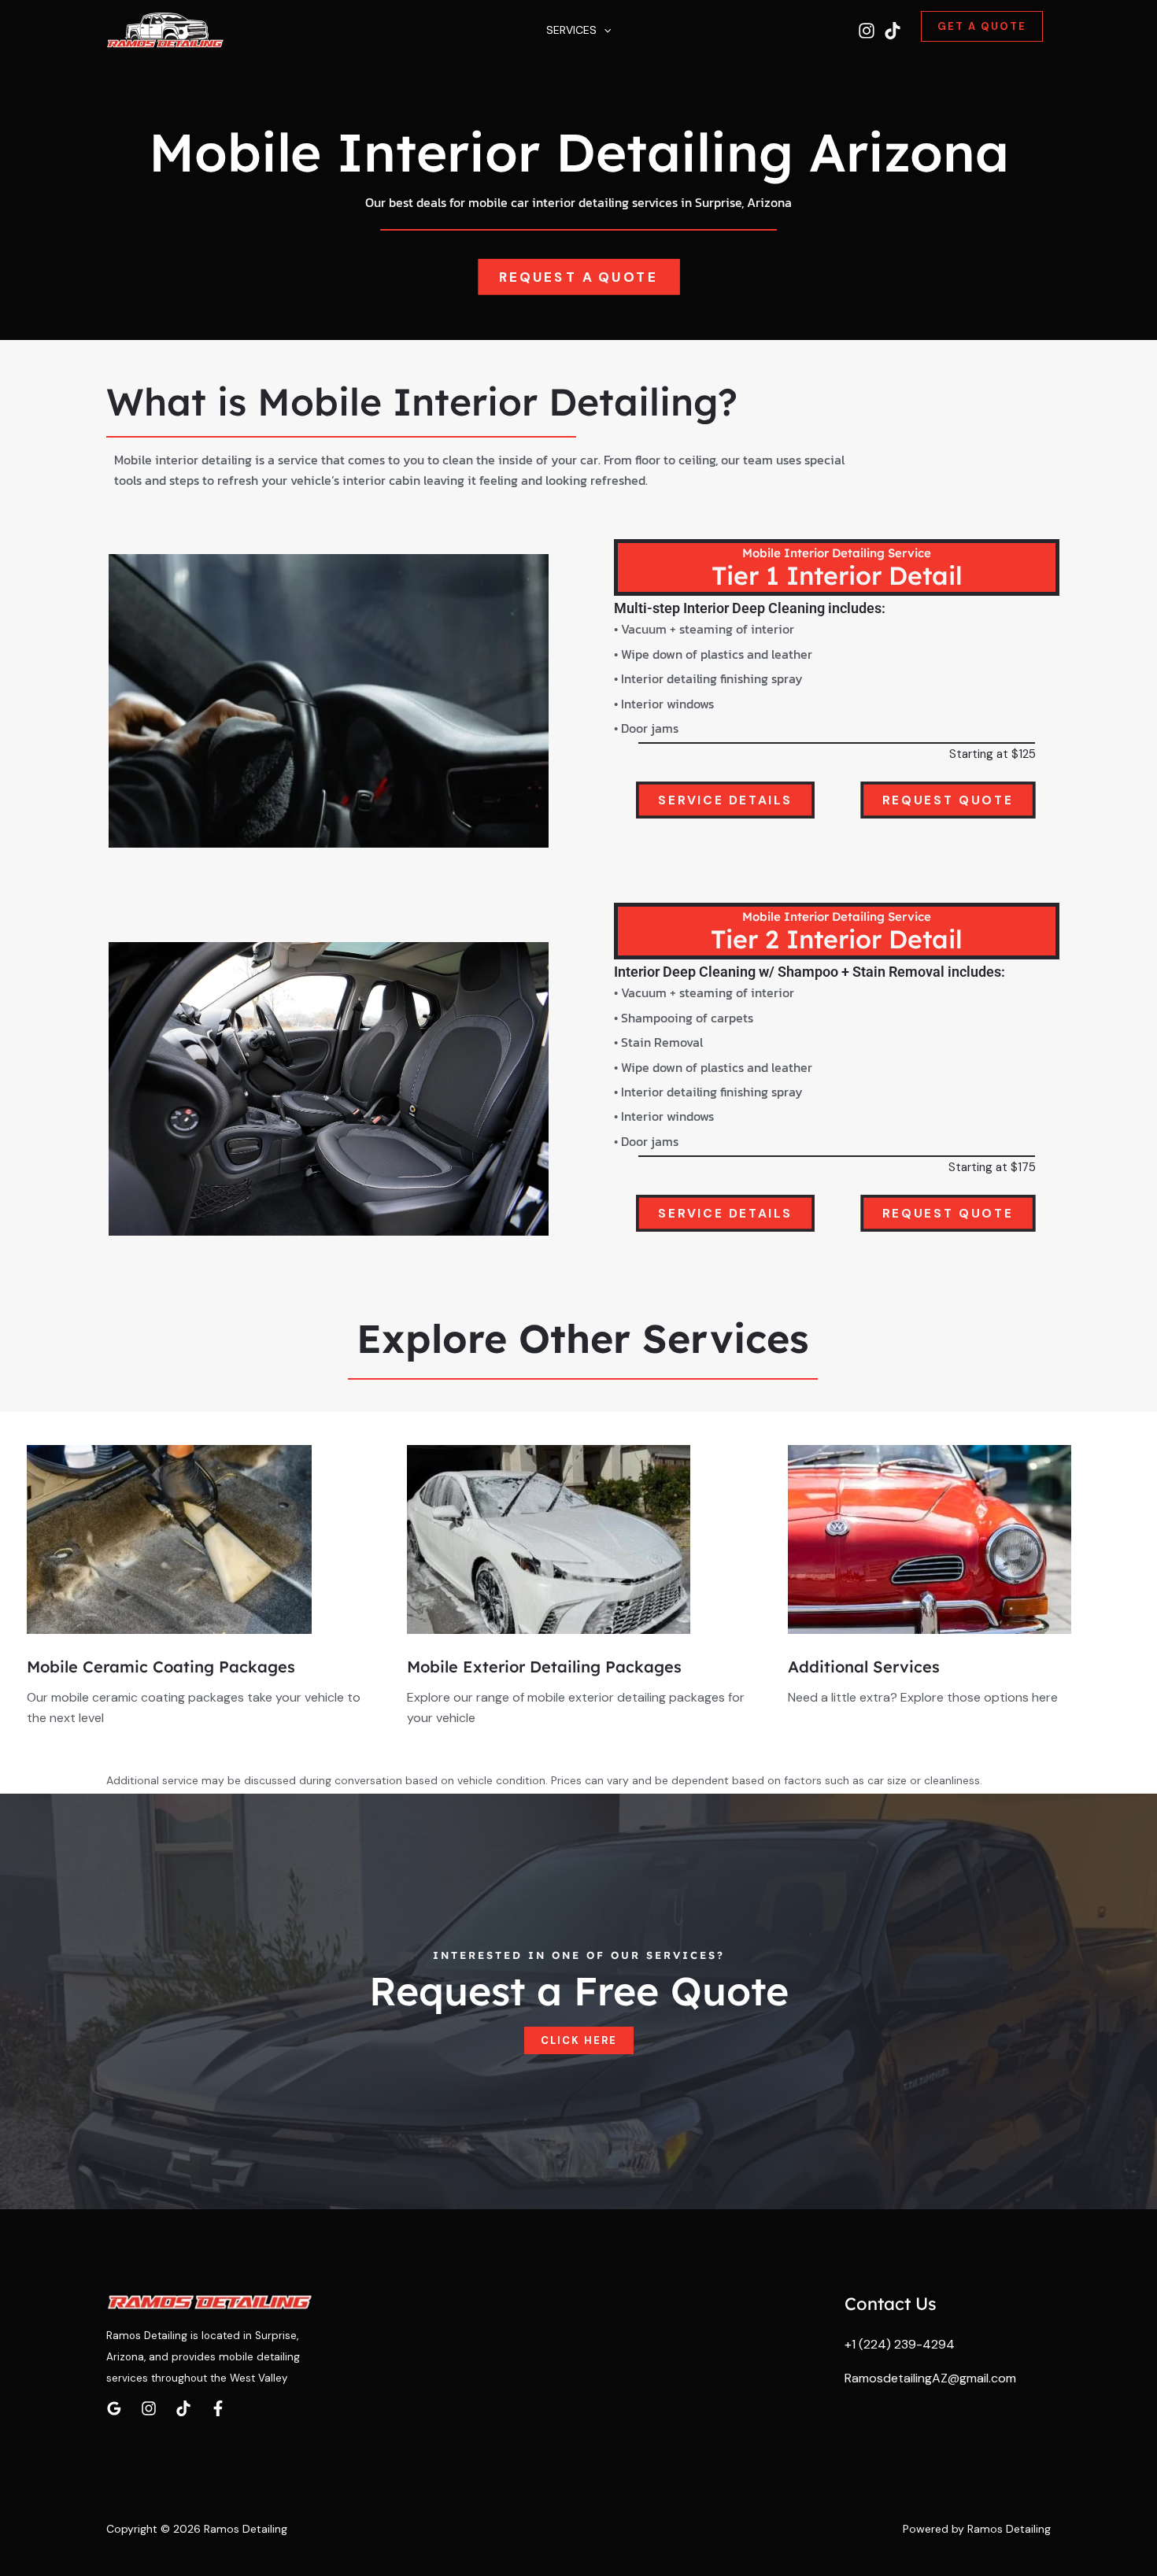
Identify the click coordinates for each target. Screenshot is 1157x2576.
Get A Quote (982, 26)
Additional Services (864, 1667)
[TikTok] (893, 31)
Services (571, 30)
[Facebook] (218, 2408)
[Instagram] (867, 31)
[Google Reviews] (114, 2408)
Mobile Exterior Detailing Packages (544, 1667)
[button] (604, 30)
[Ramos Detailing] (165, 30)
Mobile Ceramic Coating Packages (161, 1667)
